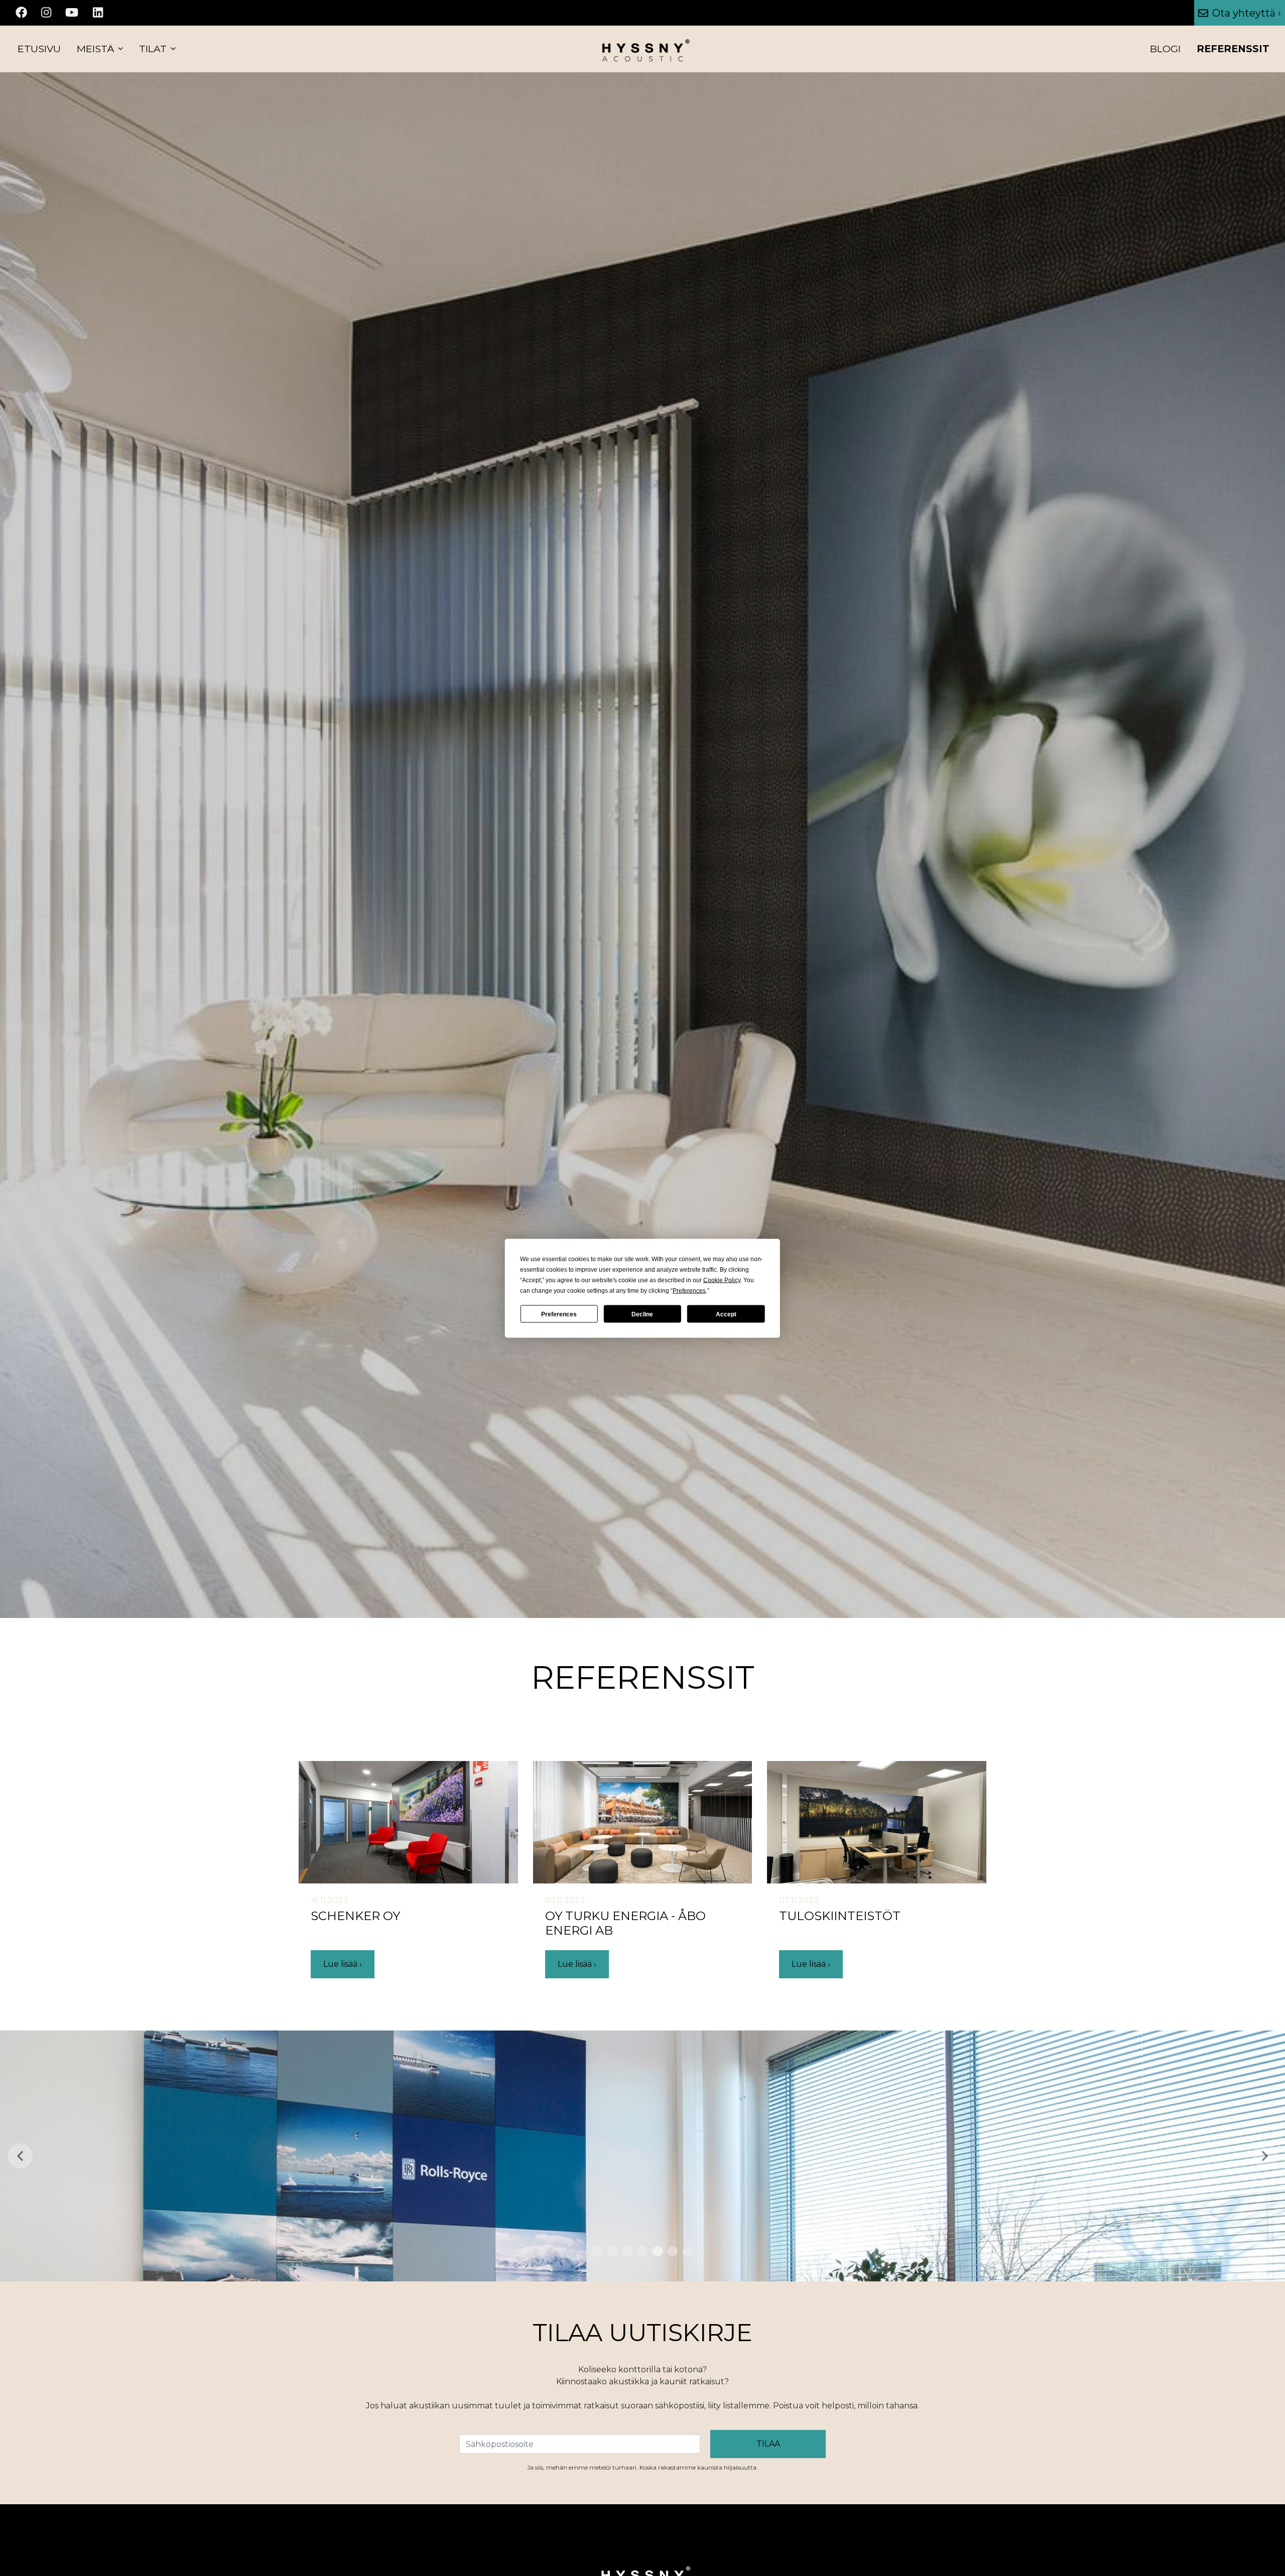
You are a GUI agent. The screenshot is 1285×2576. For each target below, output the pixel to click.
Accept (726, 1314)
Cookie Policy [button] (722, 1280)
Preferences (559, 1314)
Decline (642, 1314)
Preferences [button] (689, 1290)
